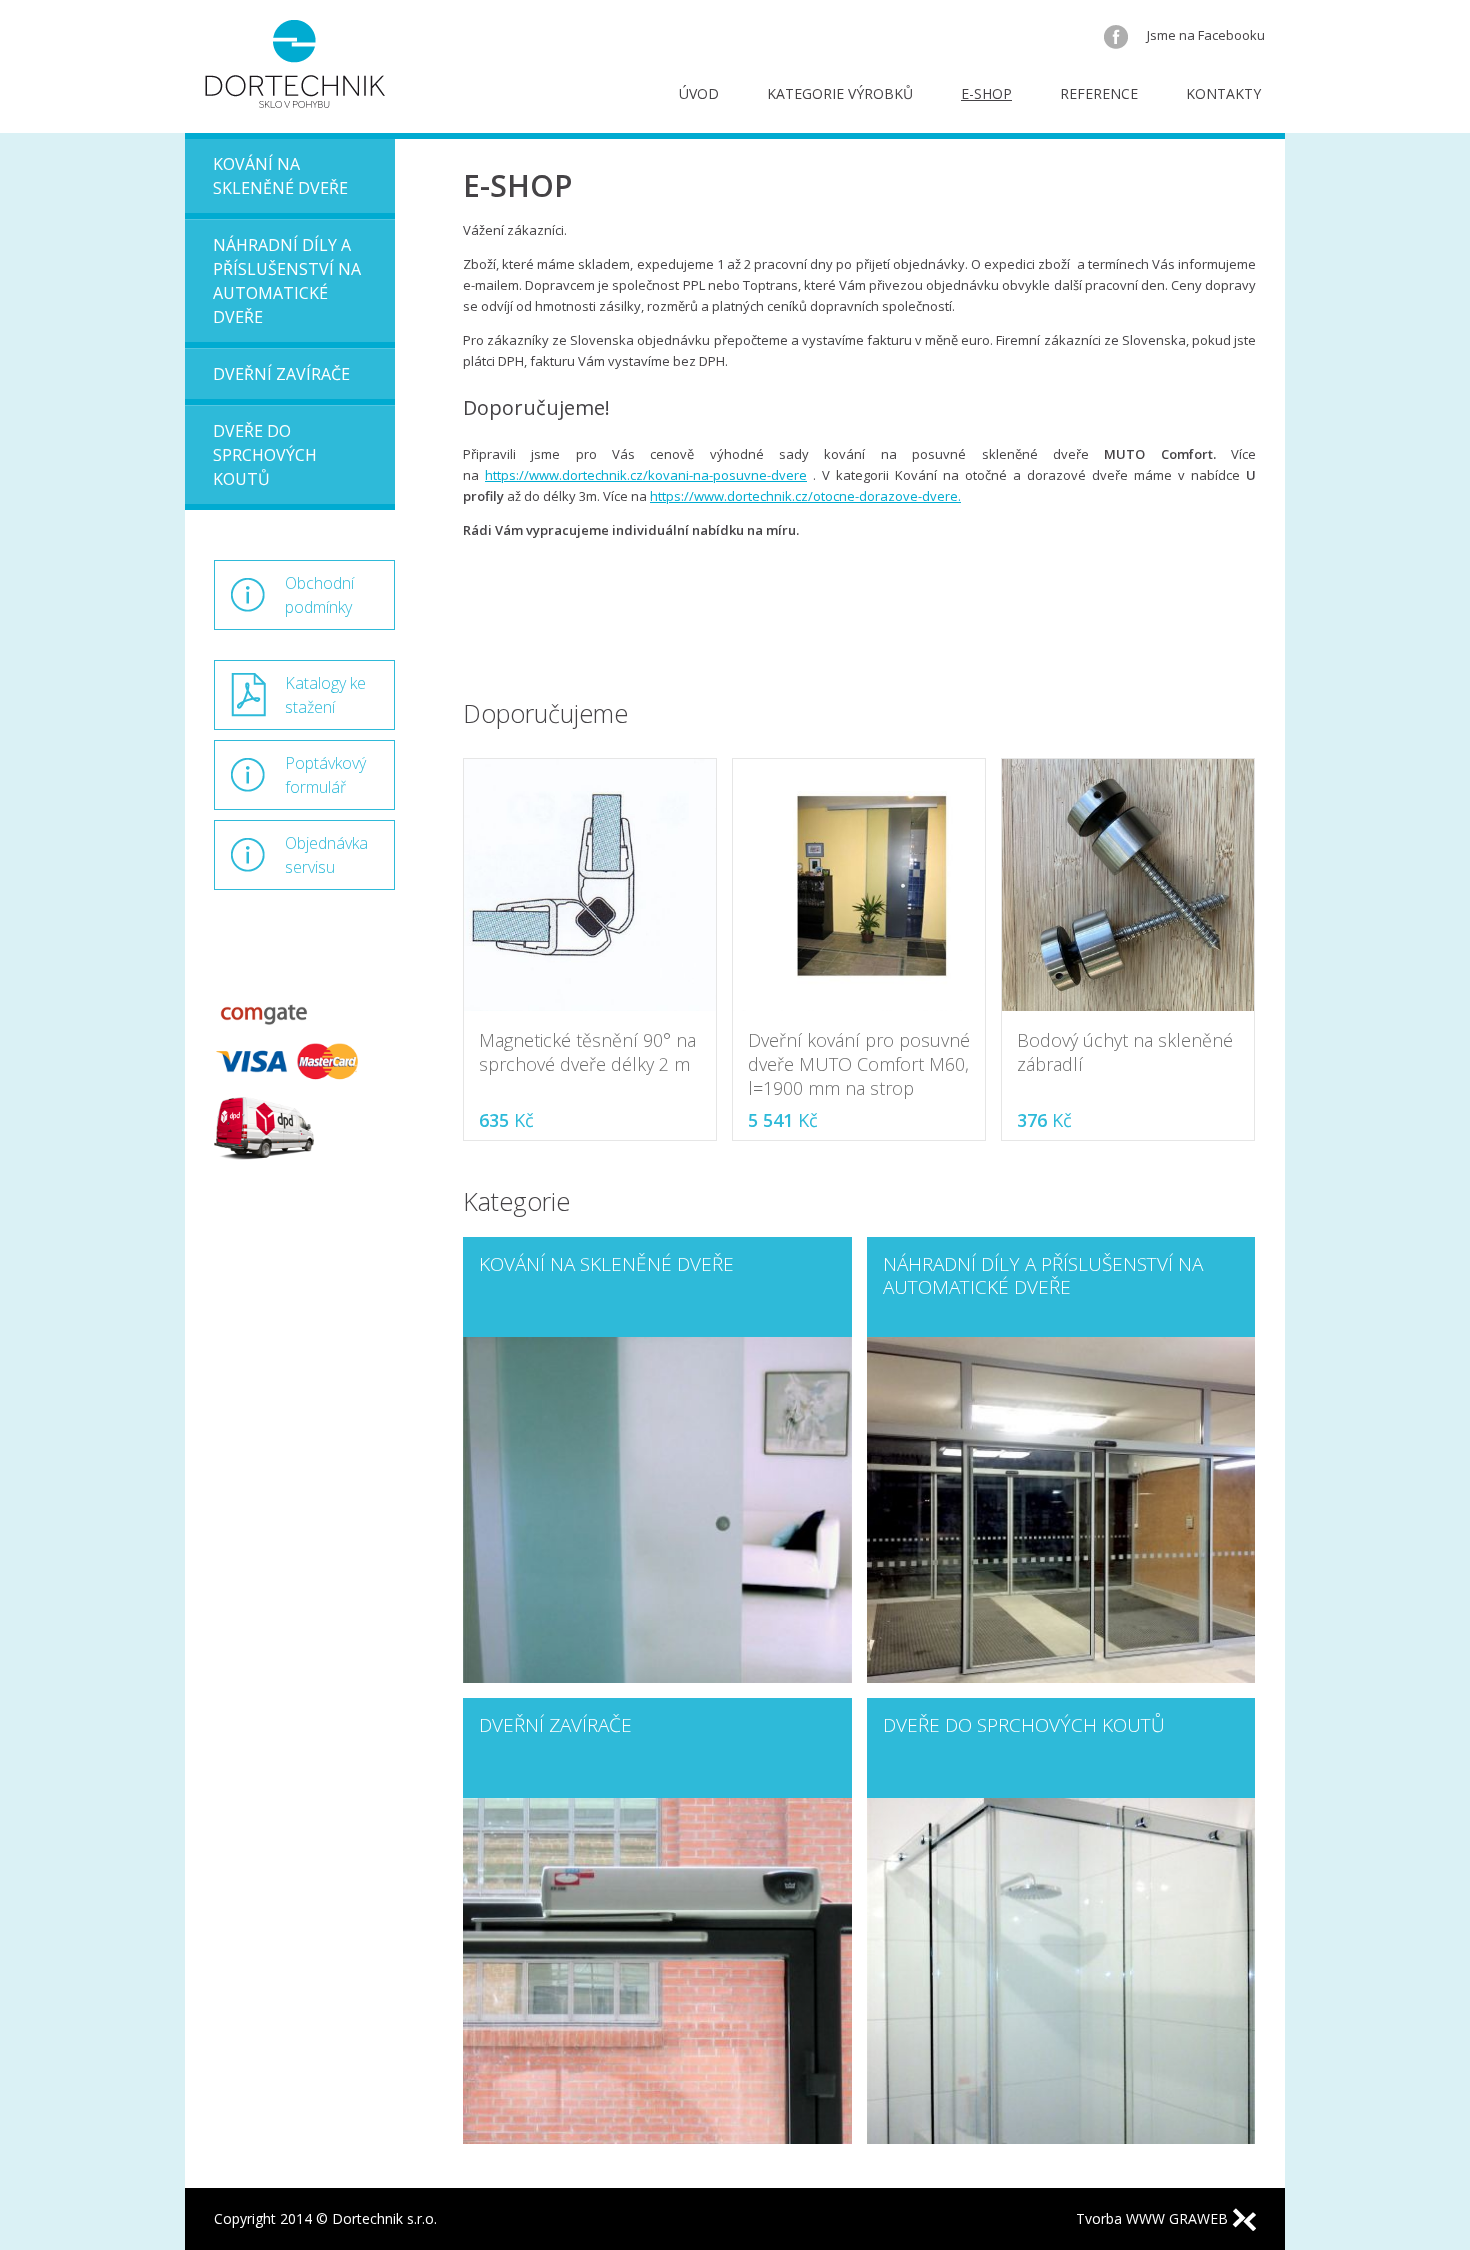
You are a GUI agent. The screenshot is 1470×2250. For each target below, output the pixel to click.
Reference (1099, 93)
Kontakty (1223, 93)
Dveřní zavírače (281, 374)
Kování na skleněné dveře (280, 176)
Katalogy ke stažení (325, 695)
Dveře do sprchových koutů (265, 455)
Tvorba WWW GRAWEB (1154, 2218)
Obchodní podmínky (319, 595)
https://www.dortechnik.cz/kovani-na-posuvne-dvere (646, 475)
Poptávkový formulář (325, 775)
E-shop (986, 93)
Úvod (699, 93)
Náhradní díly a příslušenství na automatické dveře (287, 281)
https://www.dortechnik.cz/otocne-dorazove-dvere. (805, 496)
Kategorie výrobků (840, 93)
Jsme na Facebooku (1204, 35)
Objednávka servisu (326, 855)
